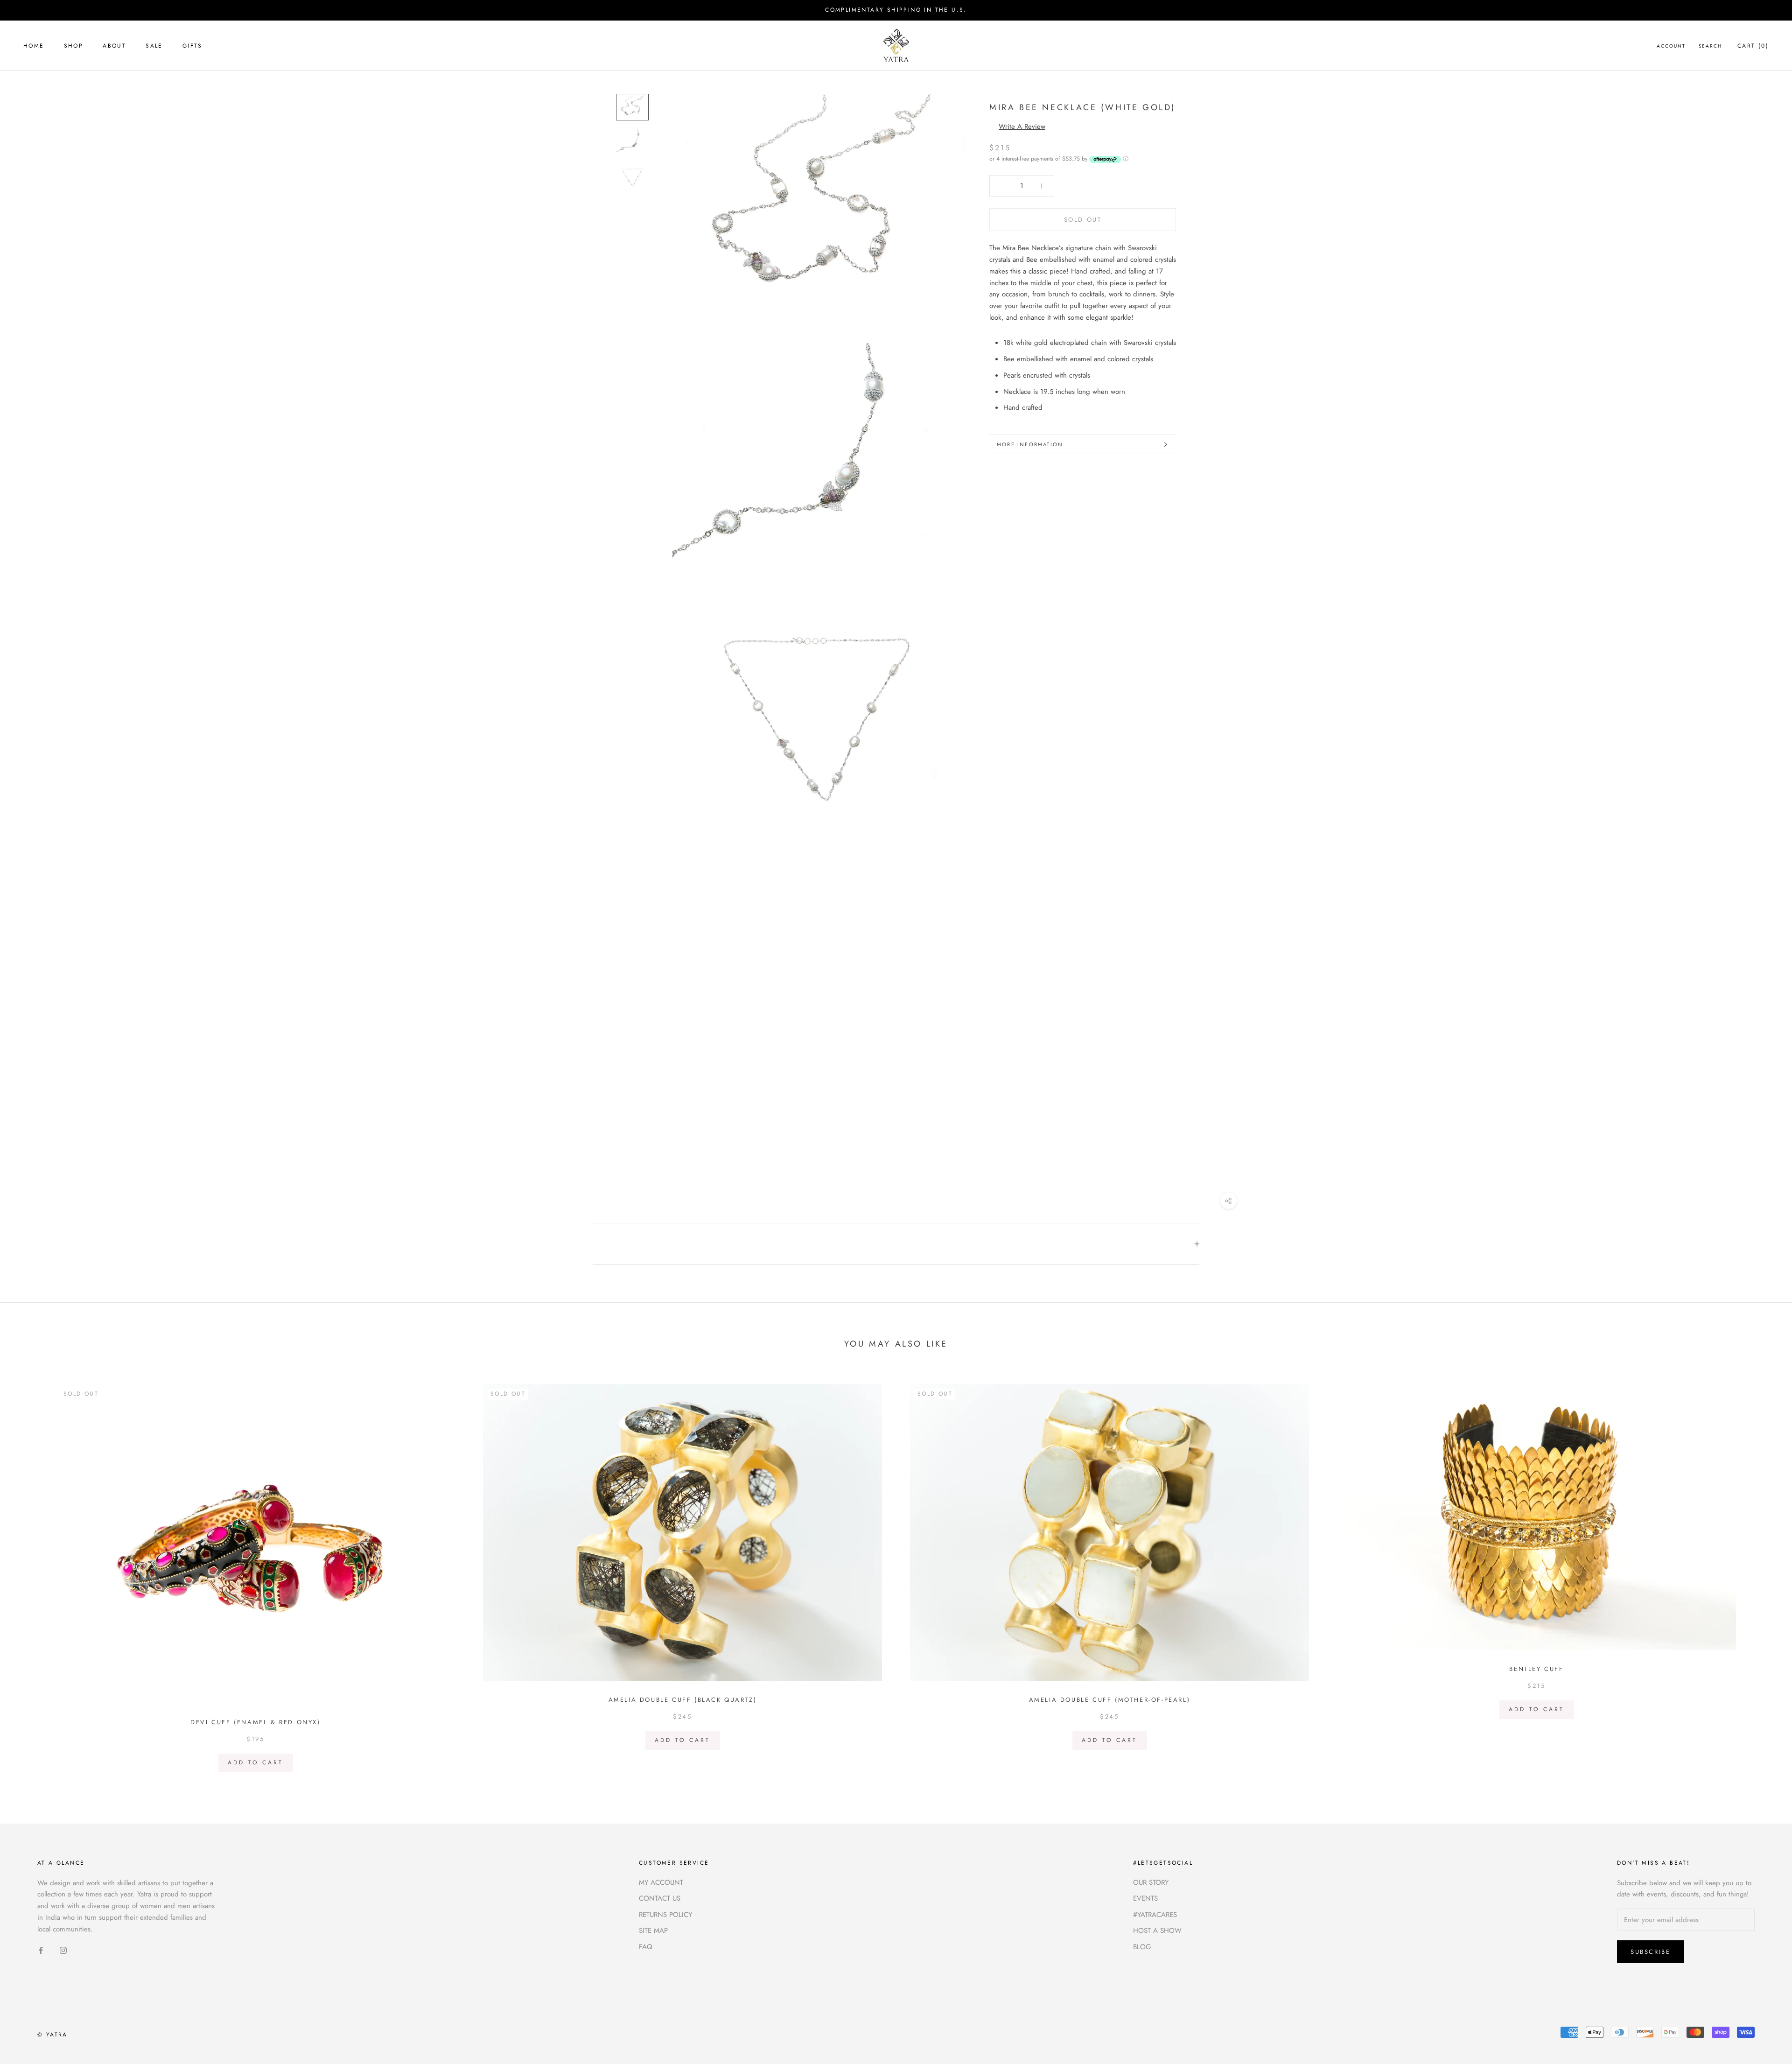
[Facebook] (41, 1950)
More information (1030, 444)
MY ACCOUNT (661, 1882)
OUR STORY (1151, 1882)
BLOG (1142, 1947)
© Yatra (52, 2035)
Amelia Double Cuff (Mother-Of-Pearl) (1110, 1700)
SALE (154, 46)
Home (34, 46)
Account (1671, 46)
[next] (1763, 1575)
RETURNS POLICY (665, 1915)
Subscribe (1650, 1952)
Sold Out (1083, 220)
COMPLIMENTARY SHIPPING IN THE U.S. (896, 10)
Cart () (1753, 46)
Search (1710, 46)
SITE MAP (653, 1931)
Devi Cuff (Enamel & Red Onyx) (255, 1722)
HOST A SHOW (1157, 1931)
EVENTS (1145, 1898)
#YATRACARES (1155, 1915)
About (114, 46)
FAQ (646, 1947)
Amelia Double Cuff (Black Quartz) (683, 1700)
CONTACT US (660, 1898)
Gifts (192, 46)
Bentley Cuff (1536, 1669)
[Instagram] (63, 1950)
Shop (74, 46)
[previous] (29, 1575)
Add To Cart (255, 1762)
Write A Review (1022, 126)
